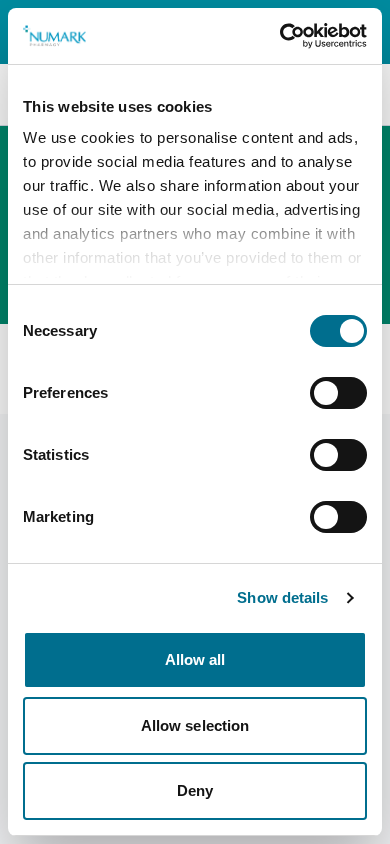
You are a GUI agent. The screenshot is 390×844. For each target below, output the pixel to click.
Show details (282, 597)
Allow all (195, 659)
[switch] (338, 393)
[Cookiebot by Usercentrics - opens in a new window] (280, 36)
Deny (195, 790)
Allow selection (195, 725)
